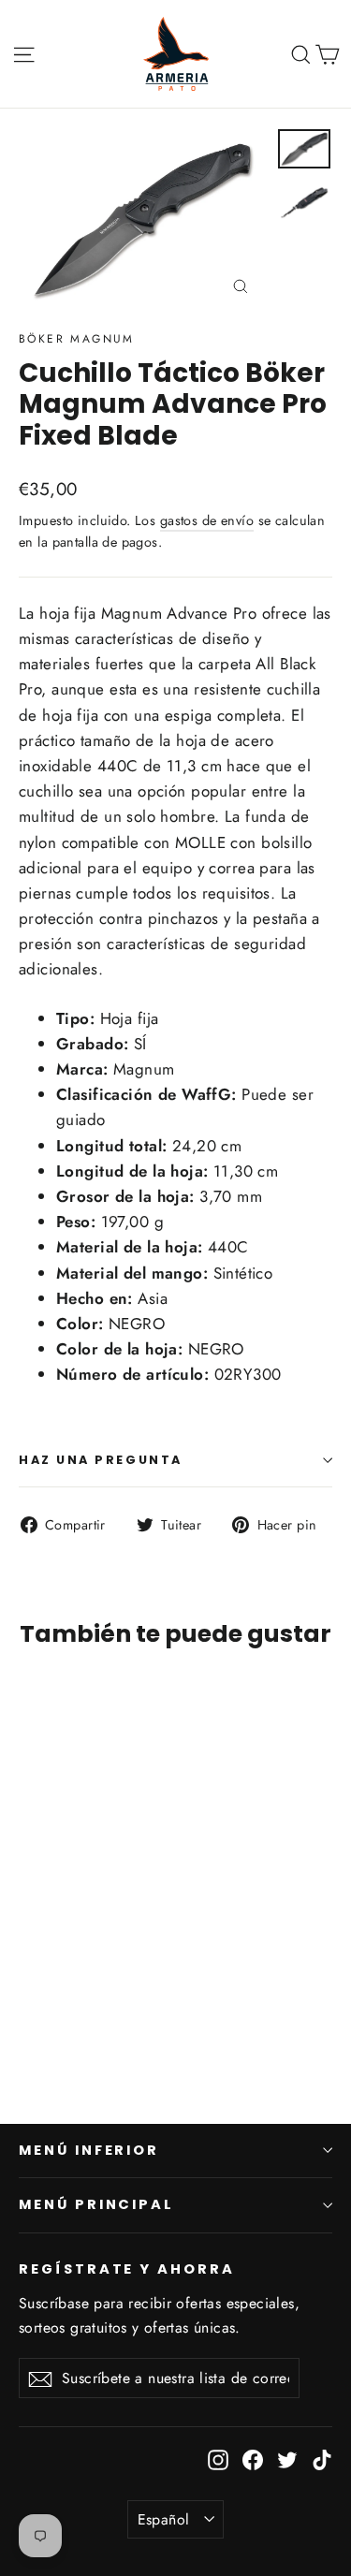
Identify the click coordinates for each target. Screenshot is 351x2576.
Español (164, 2519)
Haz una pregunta (101, 1460)
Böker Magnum (77, 339)
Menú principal (96, 2204)
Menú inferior (89, 2150)
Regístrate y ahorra (127, 2269)
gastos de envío (207, 520)
